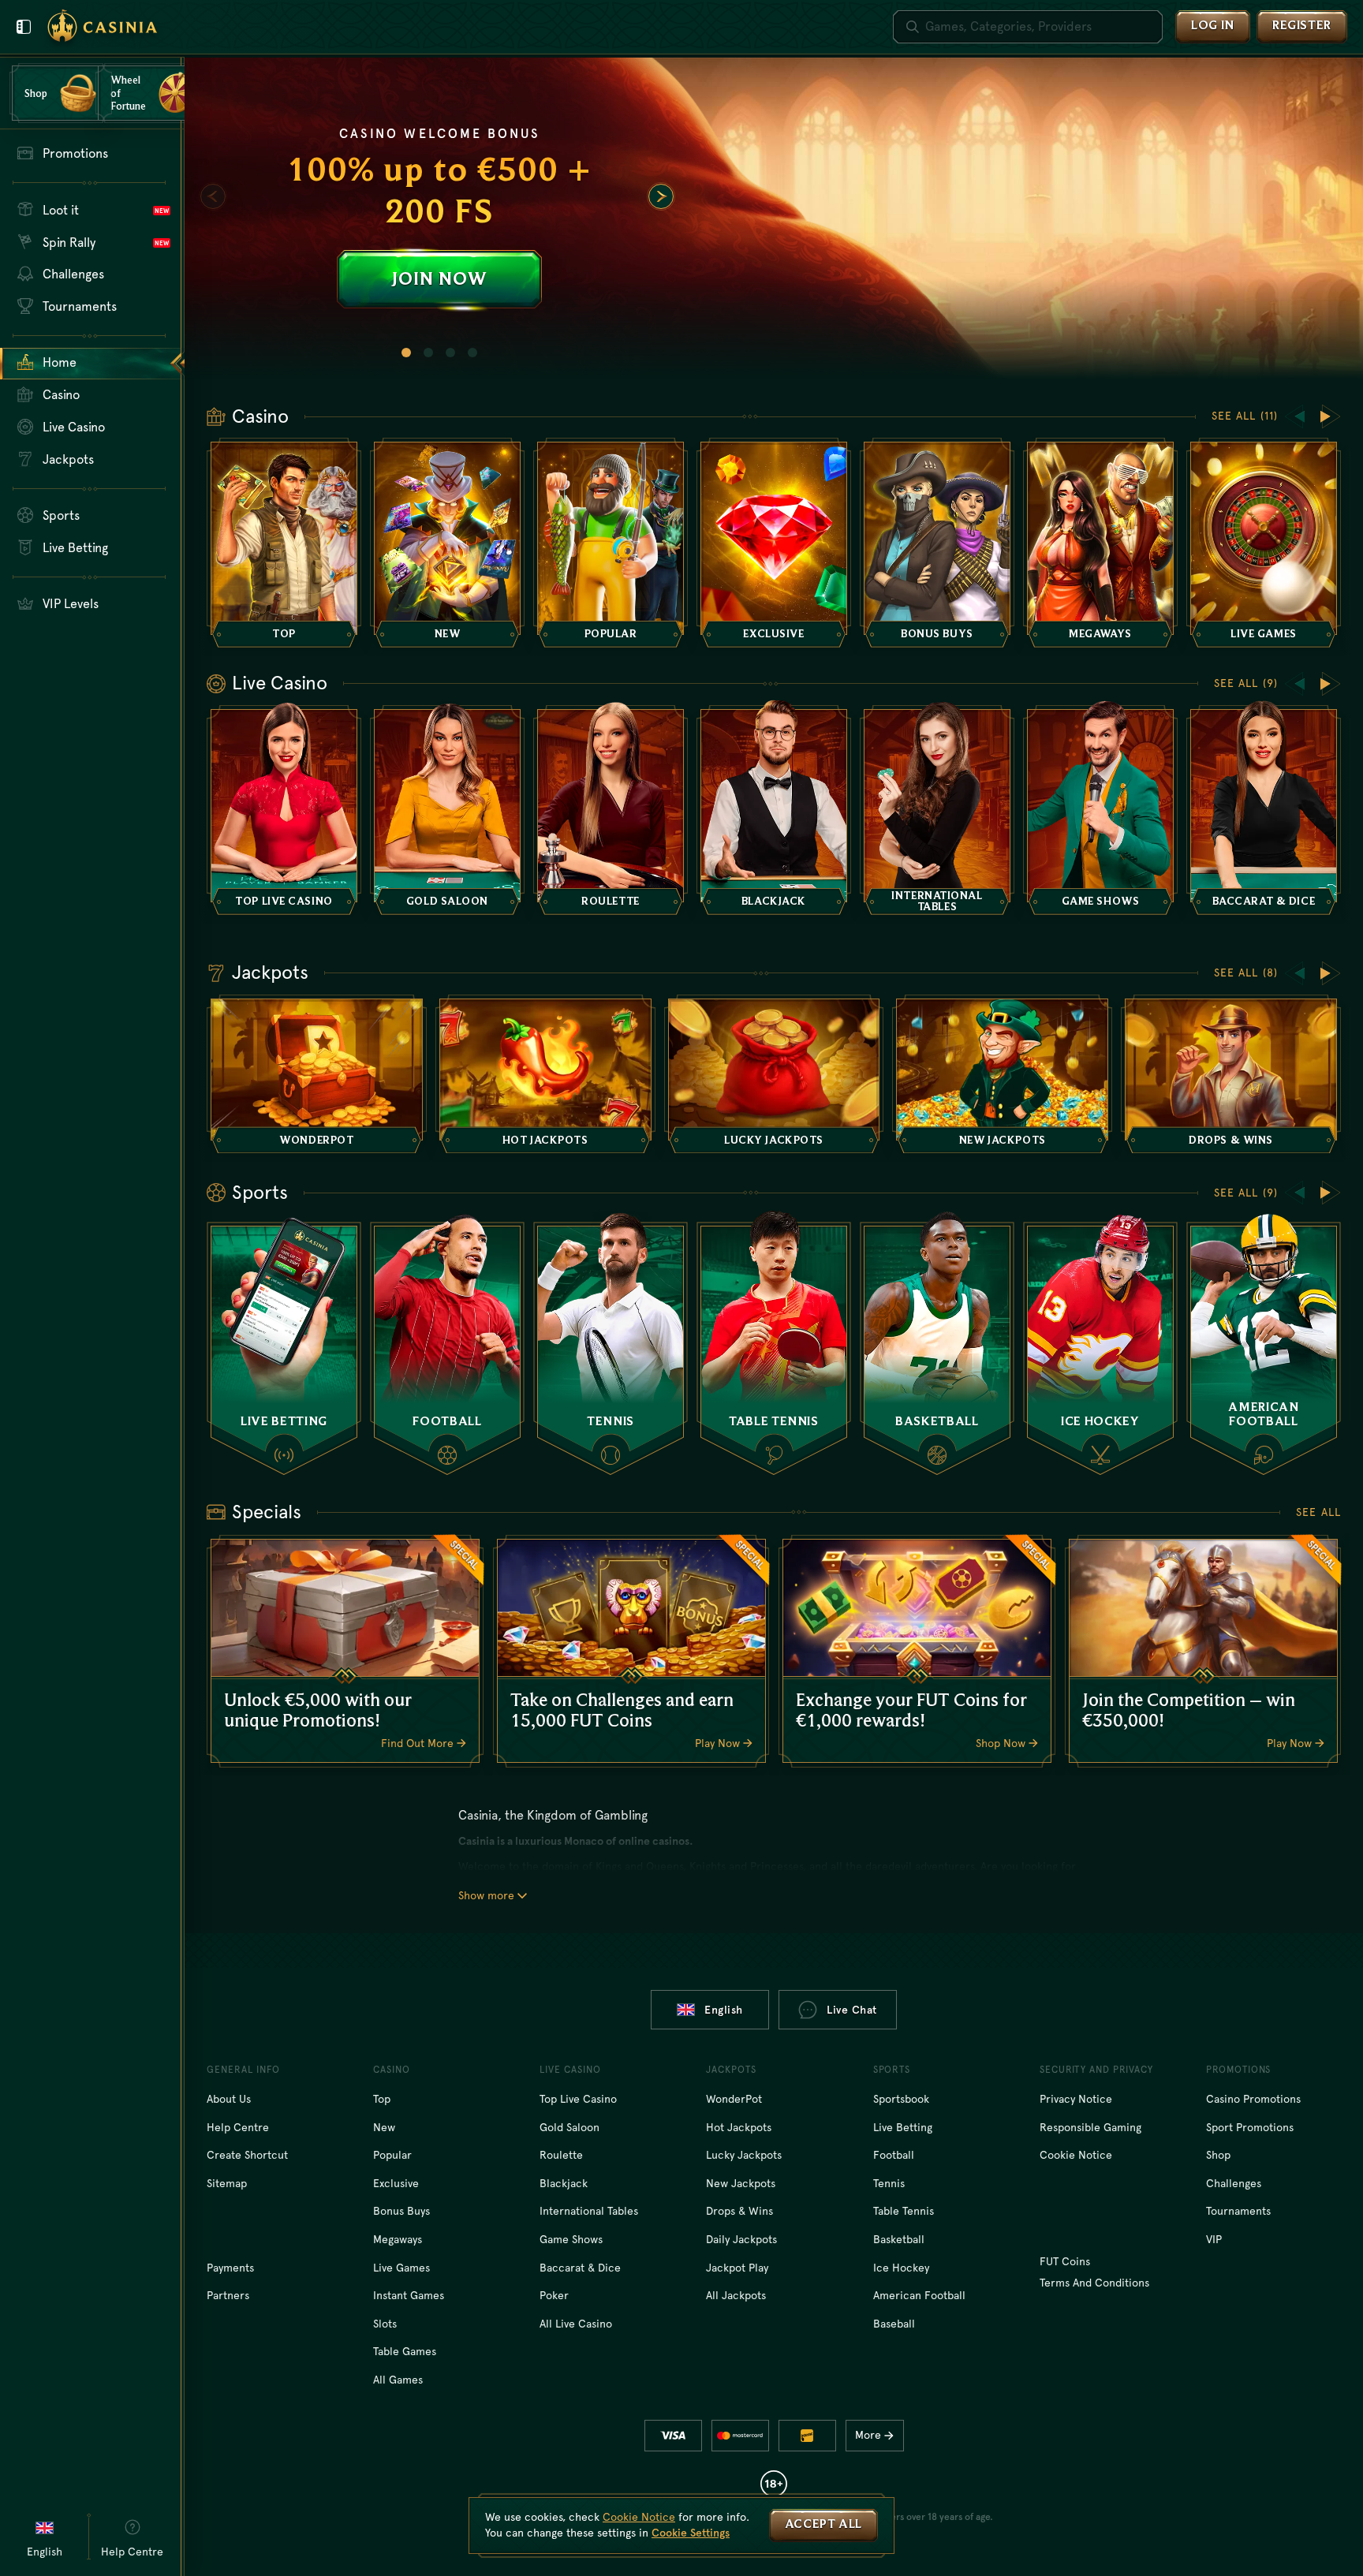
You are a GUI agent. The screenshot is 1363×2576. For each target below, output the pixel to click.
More (868, 2435)
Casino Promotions (1253, 2099)
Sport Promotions (1250, 2127)
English (724, 2010)
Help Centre (238, 2127)
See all (1318, 1512)
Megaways (398, 2239)
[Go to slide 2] (428, 353)
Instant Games (409, 2295)
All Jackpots (736, 2295)
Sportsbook (901, 2099)
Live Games (401, 2268)
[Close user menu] (24, 27)
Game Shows (571, 2239)
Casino (260, 416)
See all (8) (1246, 973)
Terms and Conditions (1094, 2283)
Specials (267, 1512)
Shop (1218, 2155)
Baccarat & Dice (580, 2268)
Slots (385, 2324)
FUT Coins (1065, 2261)
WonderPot (734, 2099)
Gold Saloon (569, 2127)
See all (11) (1245, 416)
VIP (1214, 2239)
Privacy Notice (1076, 2099)
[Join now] (774, 218)
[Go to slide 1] (406, 353)
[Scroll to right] (661, 196)
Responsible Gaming (1090, 2127)
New (384, 2127)
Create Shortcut (247, 2155)
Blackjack (564, 2183)
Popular (392, 2155)
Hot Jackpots (739, 2127)
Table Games (405, 2351)
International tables (589, 2211)
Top (382, 2099)
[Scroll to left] (213, 196)
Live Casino (280, 683)
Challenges (1234, 2183)
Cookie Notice (1076, 2155)
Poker (554, 2295)
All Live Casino (576, 2324)
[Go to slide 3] (450, 353)
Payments (230, 2268)
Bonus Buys (401, 2211)
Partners (228, 2295)
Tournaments (1238, 2211)
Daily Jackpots (741, 2239)
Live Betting (903, 2127)
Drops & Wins (739, 2211)
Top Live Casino (578, 2099)
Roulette (561, 2155)
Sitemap (227, 2183)
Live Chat (852, 2010)
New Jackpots (741, 2183)
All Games (398, 2380)
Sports (260, 1193)
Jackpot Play (737, 2268)
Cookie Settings (691, 2533)
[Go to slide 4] (472, 353)
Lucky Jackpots (744, 2155)
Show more (486, 1895)
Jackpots (270, 973)
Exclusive (396, 2183)
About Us (229, 2099)
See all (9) (1246, 683)
